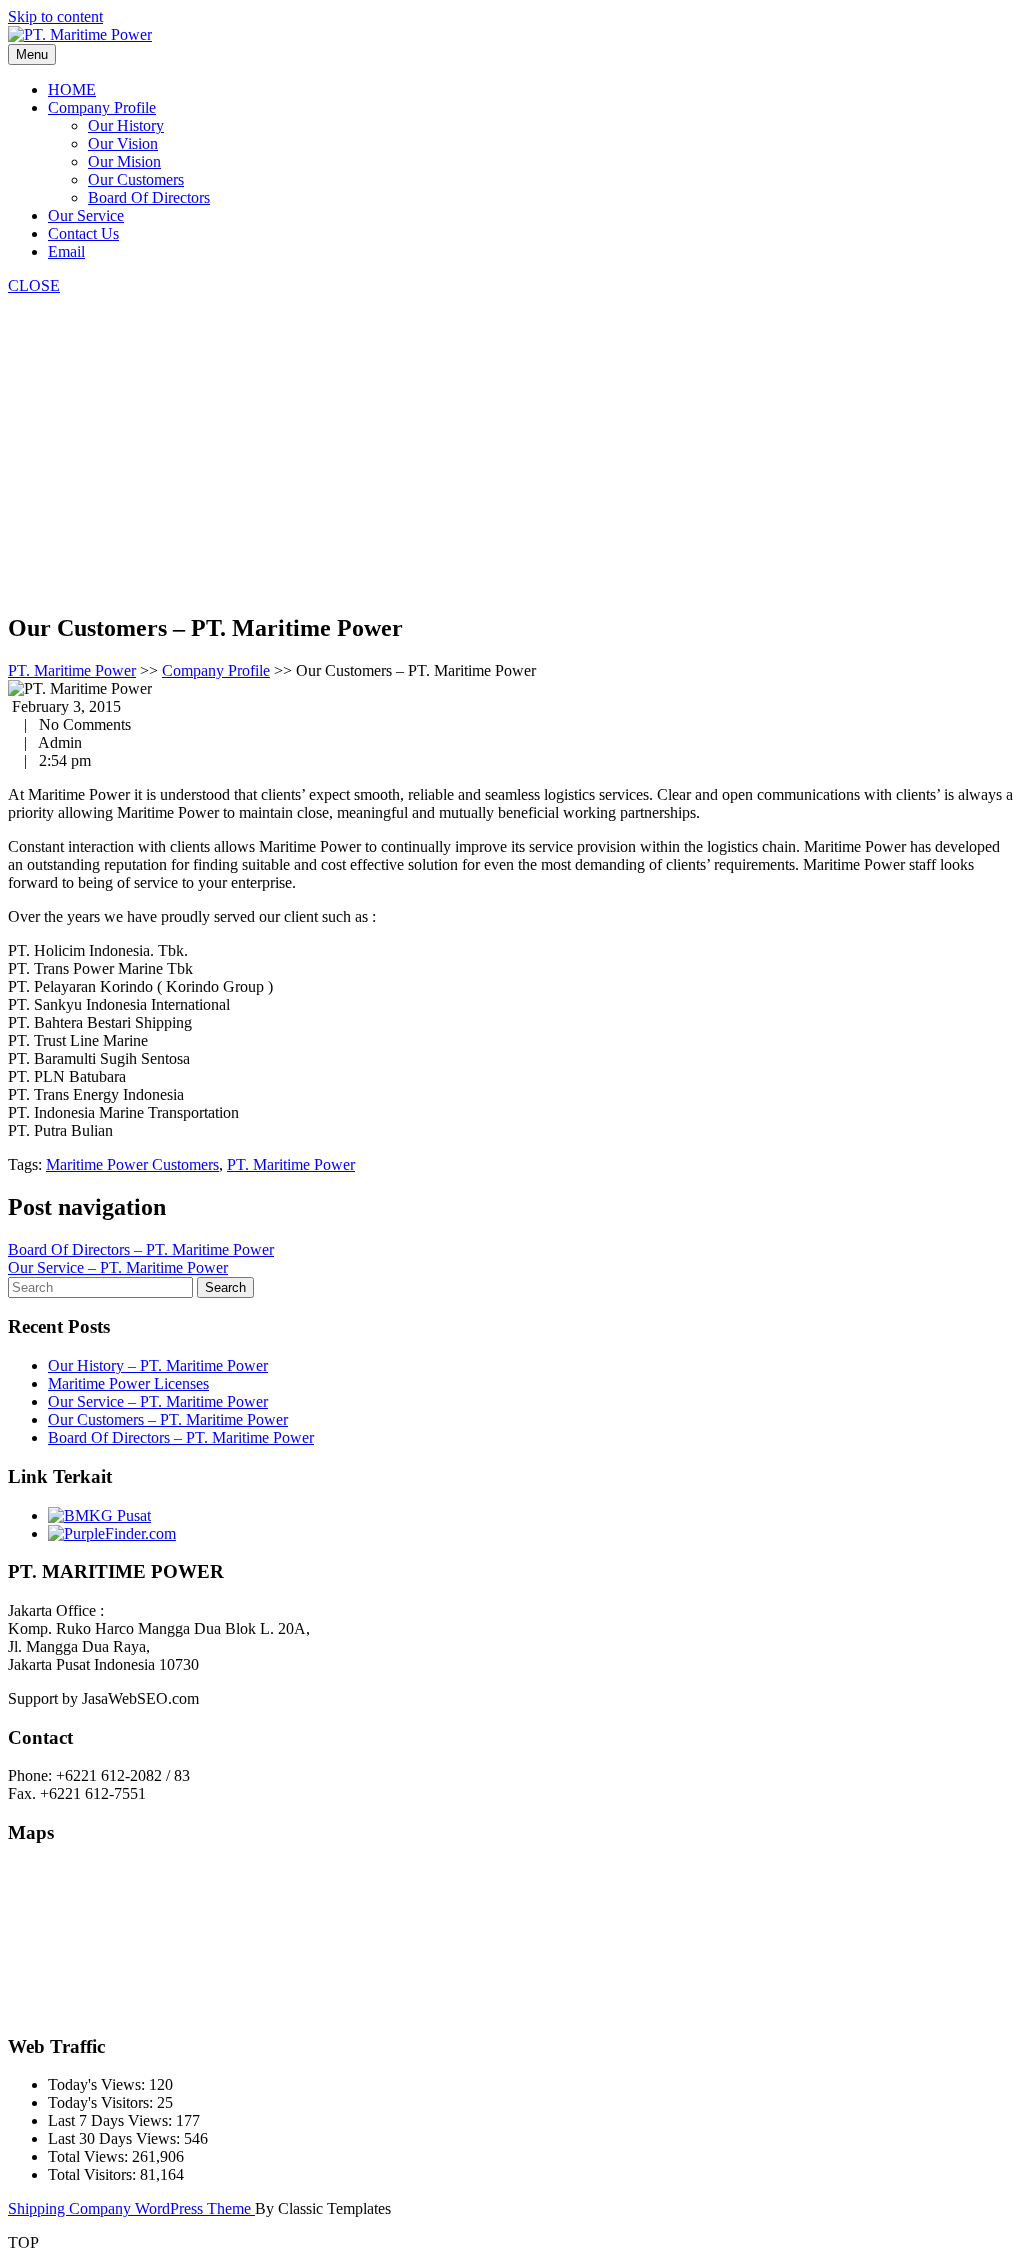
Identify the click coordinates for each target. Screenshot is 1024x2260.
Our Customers (136, 179)
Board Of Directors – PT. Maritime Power (141, 1249)
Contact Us (83, 233)
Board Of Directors (149, 197)
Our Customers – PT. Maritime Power (168, 1419)
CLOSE (34, 285)
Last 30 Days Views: (116, 2138)
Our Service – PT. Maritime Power (118, 1267)
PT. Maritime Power (72, 670)
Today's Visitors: (102, 2102)
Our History (126, 125)
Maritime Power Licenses (128, 1383)
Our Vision (123, 143)
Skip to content (55, 16)
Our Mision (124, 161)
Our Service (86, 215)
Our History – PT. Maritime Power (158, 1365)
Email (66, 251)
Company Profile (102, 107)
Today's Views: (98, 2084)
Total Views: (90, 2156)
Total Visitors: (94, 2174)
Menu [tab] (32, 54)
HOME (72, 89)
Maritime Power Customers (132, 1164)
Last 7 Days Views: (112, 2120)
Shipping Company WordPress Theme (131, 2208)
